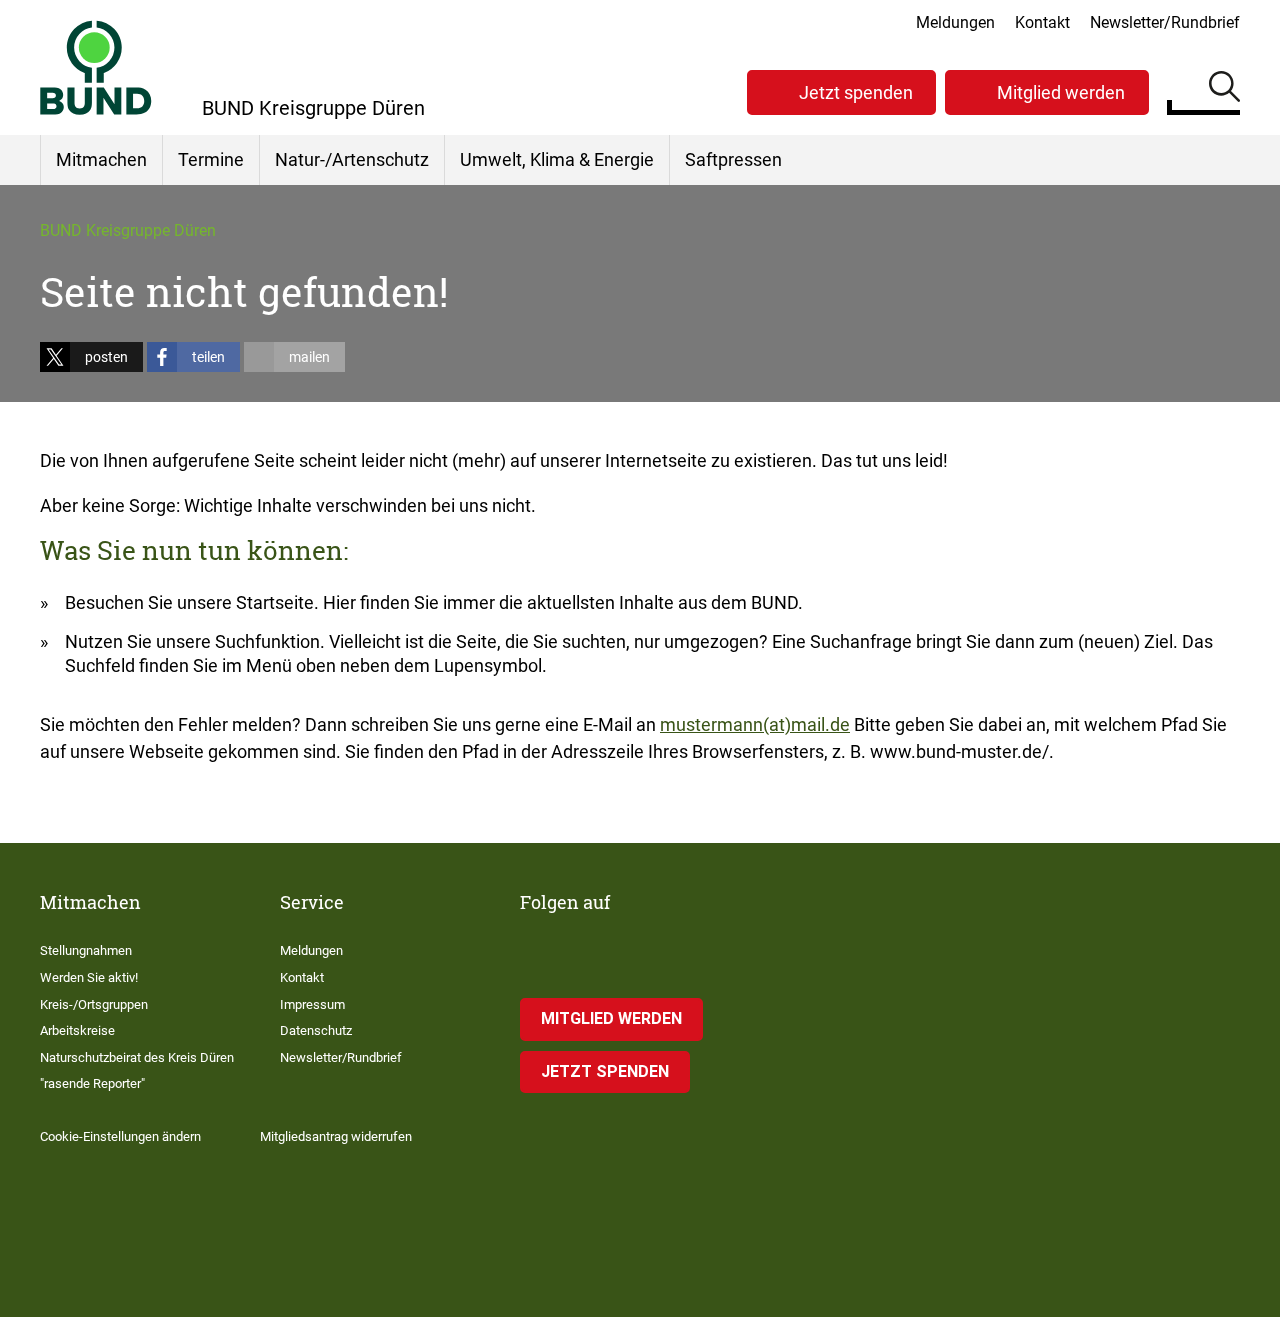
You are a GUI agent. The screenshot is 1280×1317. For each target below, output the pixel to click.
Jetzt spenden (856, 92)
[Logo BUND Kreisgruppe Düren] (96, 67)
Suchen (1224, 90)
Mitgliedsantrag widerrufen (336, 1136)
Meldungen (955, 22)
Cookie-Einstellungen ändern (120, 1136)
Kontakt (1042, 22)
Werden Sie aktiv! (89, 977)
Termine (211, 159)
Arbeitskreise (77, 1030)
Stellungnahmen (86, 950)
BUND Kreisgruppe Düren (128, 230)
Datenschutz (316, 1030)
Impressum (312, 1004)
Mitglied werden (1061, 92)
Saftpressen (733, 159)
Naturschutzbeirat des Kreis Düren (137, 1057)
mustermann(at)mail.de (755, 724)
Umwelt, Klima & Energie (557, 159)
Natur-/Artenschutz (352, 159)
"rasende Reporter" (92, 1083)
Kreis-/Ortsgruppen (94, 1004)
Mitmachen (101, 159)
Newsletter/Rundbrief (1165, 22)
